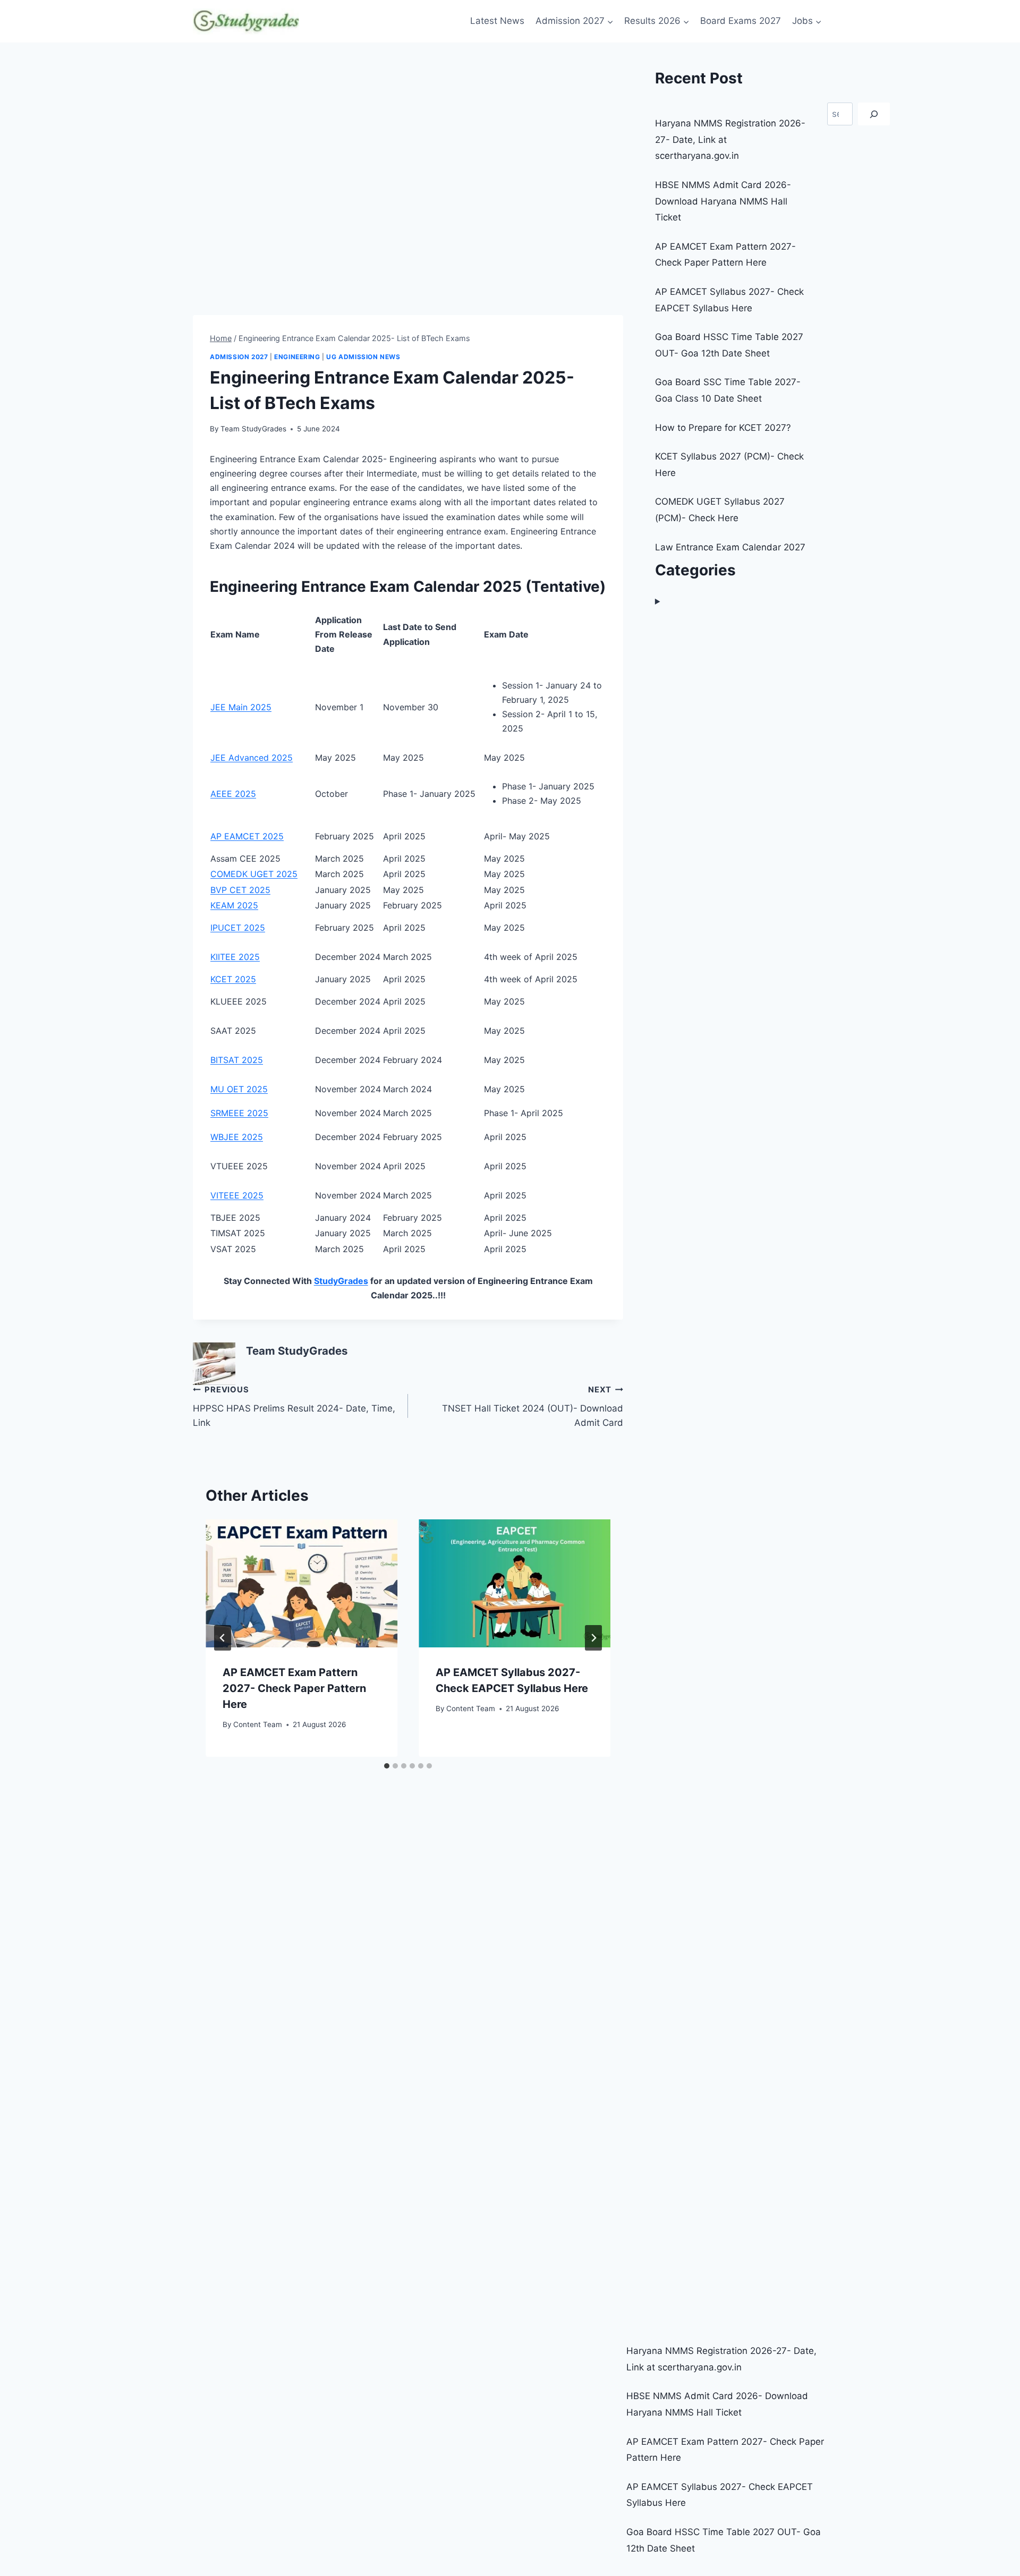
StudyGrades (341, 1281)
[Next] (593, 1638)
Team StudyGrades (253, 429)
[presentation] (301, 1583)
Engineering (297, 357)
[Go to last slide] (223, 1638)
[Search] (874, 114)
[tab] (387, 1766)
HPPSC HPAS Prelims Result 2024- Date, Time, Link (294, 1406)
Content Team (258, 1724)
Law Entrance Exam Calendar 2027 (730, 547)
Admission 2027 (239, 357)
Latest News (497, 21)
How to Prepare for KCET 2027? (723, 428)
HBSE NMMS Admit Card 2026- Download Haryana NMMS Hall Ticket (723, 201)
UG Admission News (363, 357)
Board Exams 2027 (741, 21)
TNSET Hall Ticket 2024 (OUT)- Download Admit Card (533, 1406)
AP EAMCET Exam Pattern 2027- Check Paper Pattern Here (294, 1688)
